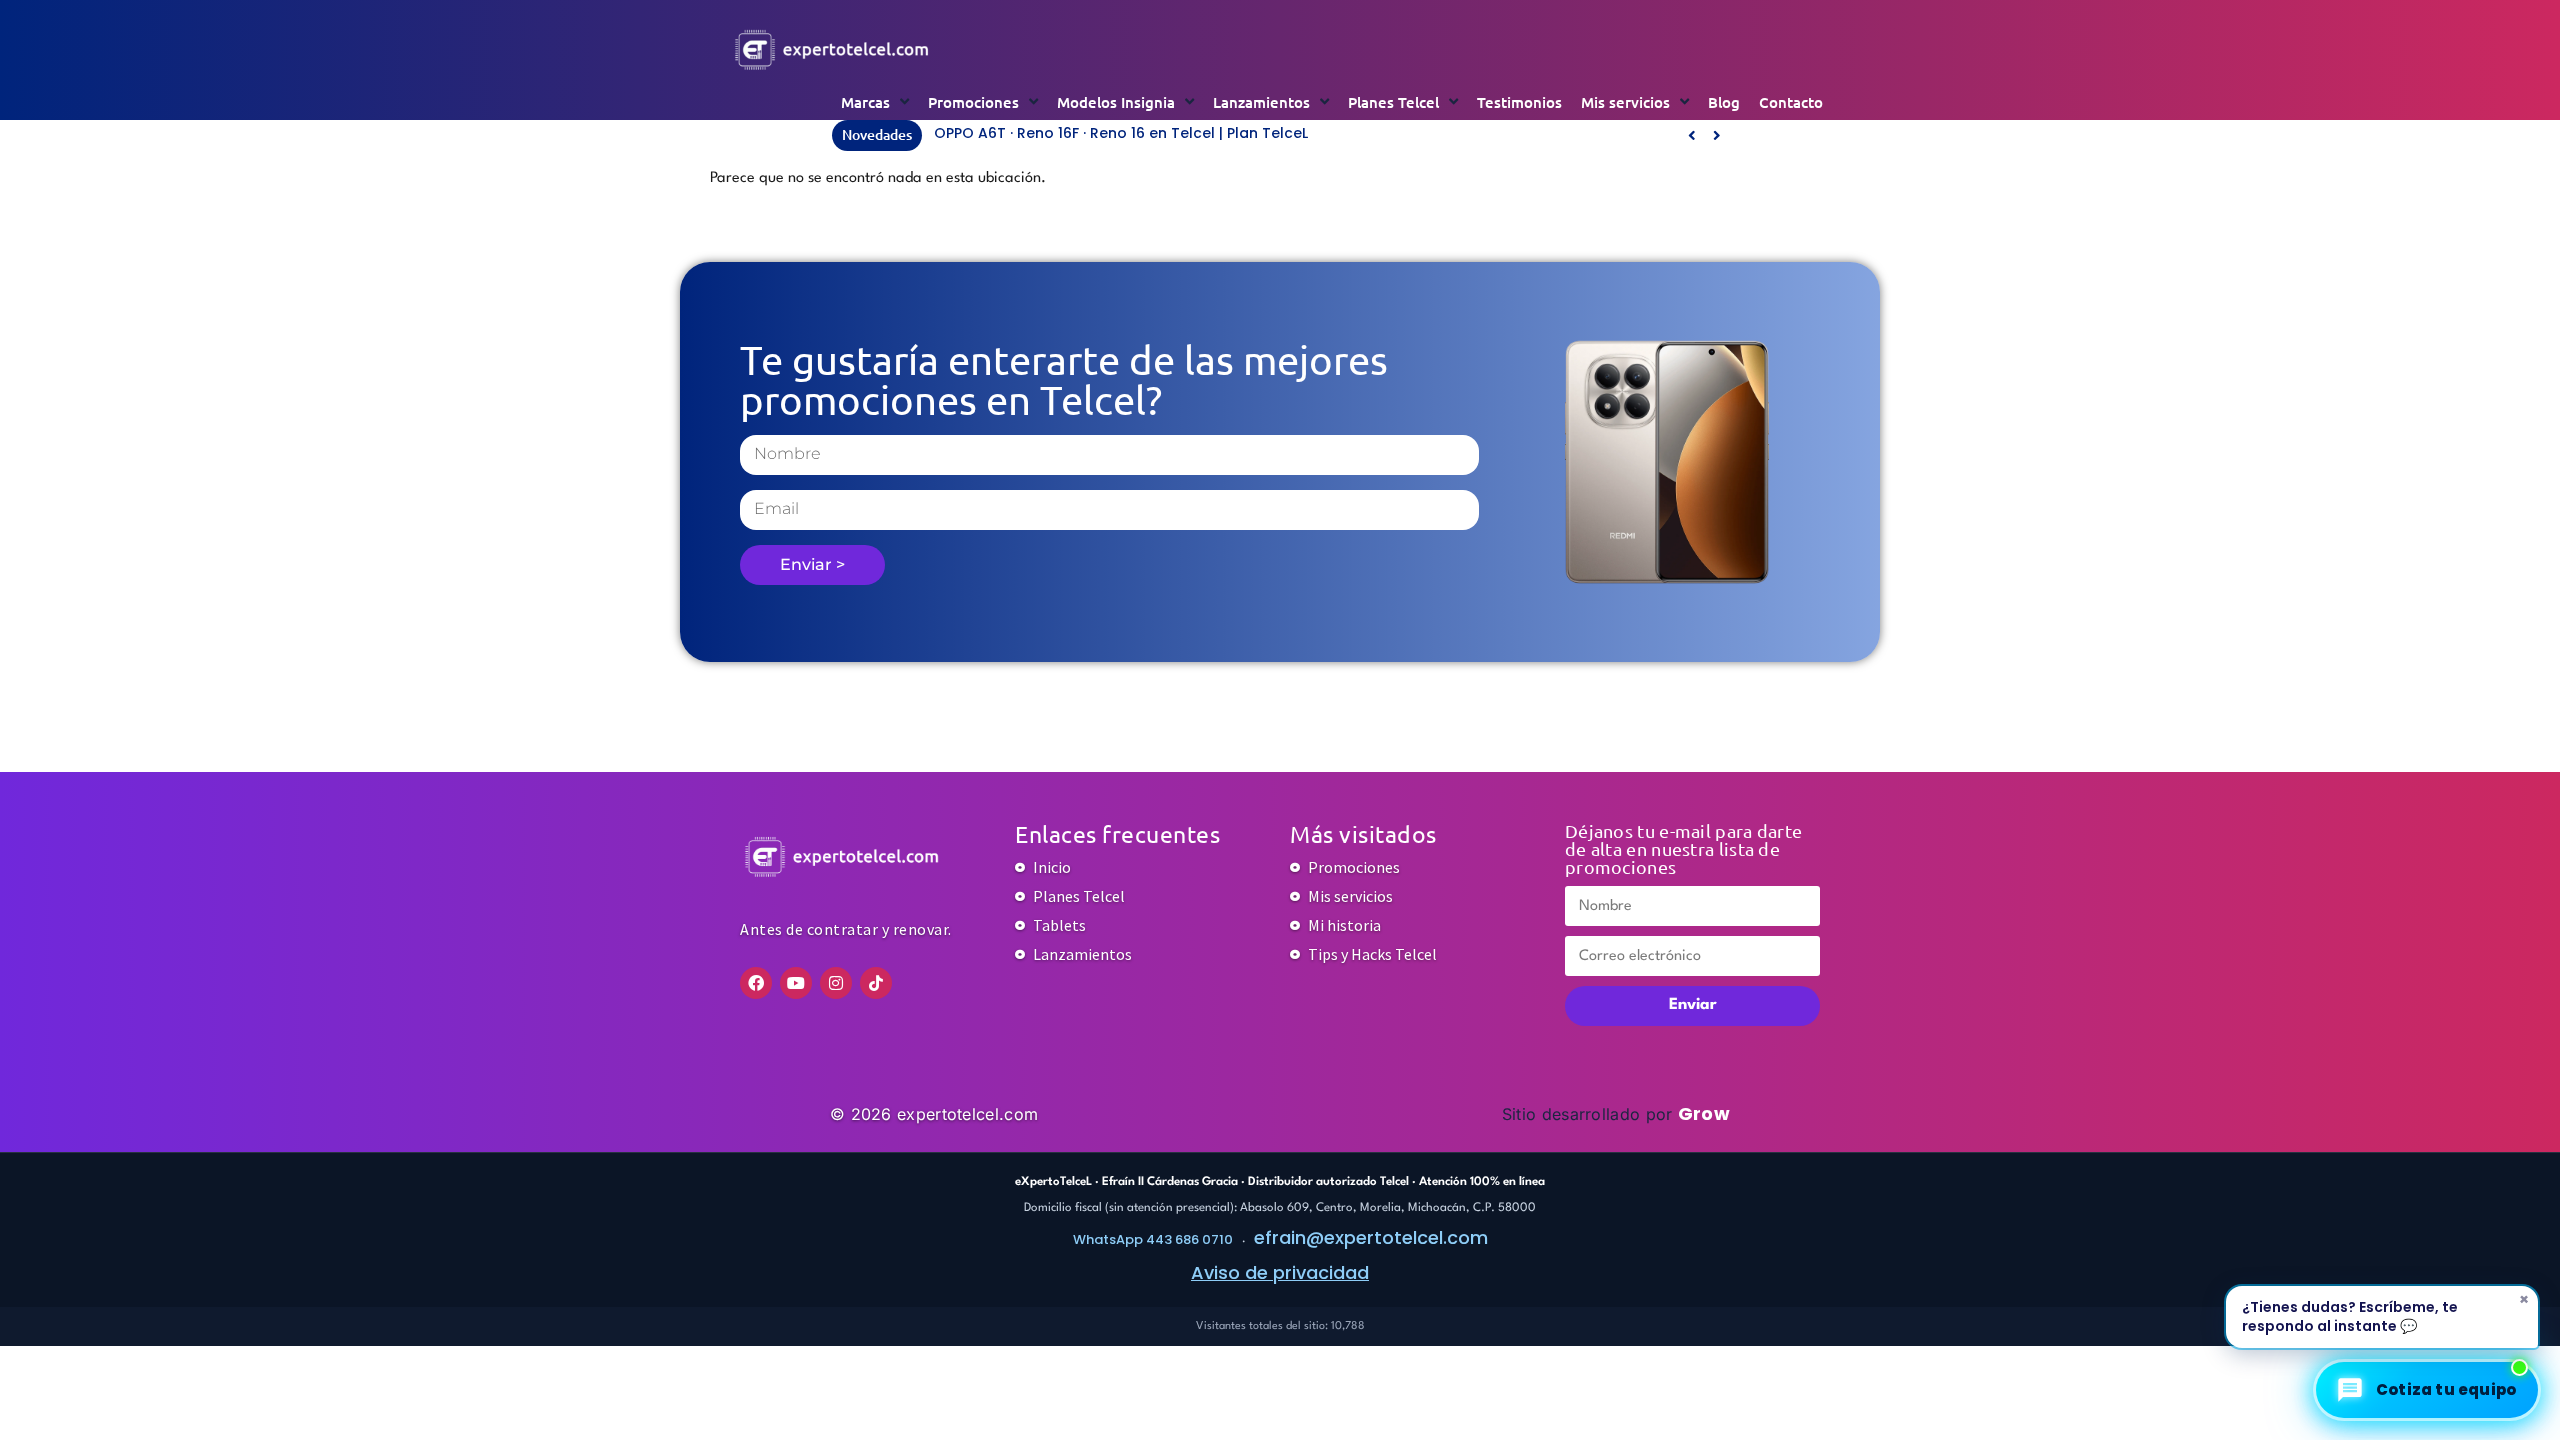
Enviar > (812, 564)
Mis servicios (1625, 102)
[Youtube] (796, 983)
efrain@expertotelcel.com (1371, 1237)
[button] (1716, 136)
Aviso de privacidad (1280, 1272)
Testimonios (1519, 102)
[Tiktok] (876, 983)
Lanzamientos (1261, 102)
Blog (1724, 102)
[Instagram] (836, 983)
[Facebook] (756, 983)
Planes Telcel (1393, 102)
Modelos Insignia (1116, 102)
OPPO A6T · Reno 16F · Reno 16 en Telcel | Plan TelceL (1121, 133)
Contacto (1791, 102)
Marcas (865, 102)
